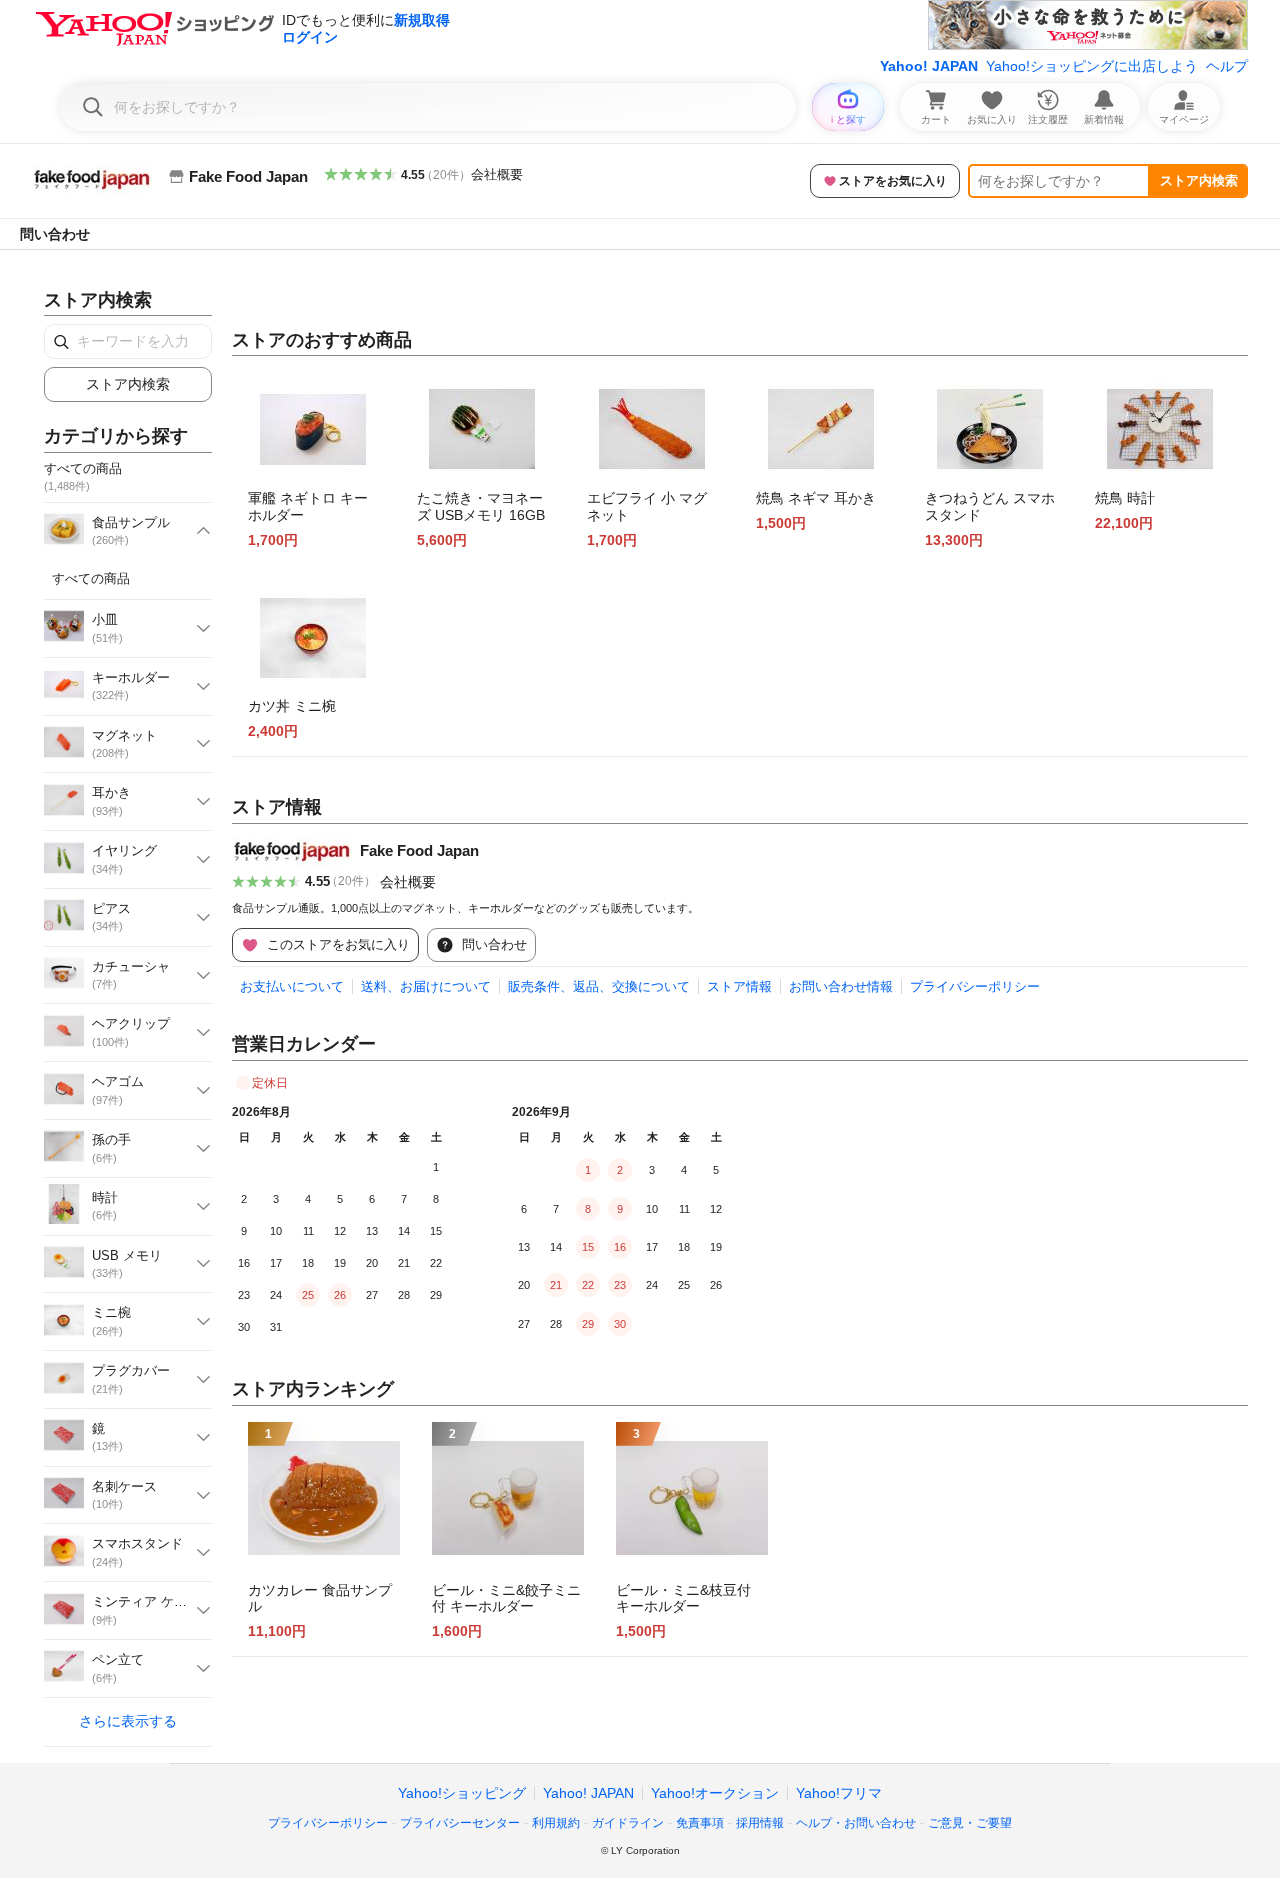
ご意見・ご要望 (970, 1823)
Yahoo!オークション (715, 1793)
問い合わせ (55, 234)
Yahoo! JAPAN (929, 66)
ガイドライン (628, 1823)
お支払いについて (292, 986)
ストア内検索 (1199, 180)
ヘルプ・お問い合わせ (856, 1823)
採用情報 (760, 1823)
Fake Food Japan (419, 850)
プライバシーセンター (460, 1823)
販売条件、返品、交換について (599, 986)
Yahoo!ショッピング (462, 1793)
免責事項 (700, 1823)
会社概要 (497, 174)
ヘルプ (1227, 66)
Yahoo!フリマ (839, 1793)
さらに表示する (128, 1721)
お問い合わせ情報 (841, 986)
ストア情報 (739, 986)
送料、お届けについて (426, 986)
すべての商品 (91, 578)
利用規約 (556, 1823)
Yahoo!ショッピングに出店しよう (1092, 66)
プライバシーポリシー (975, 986)
